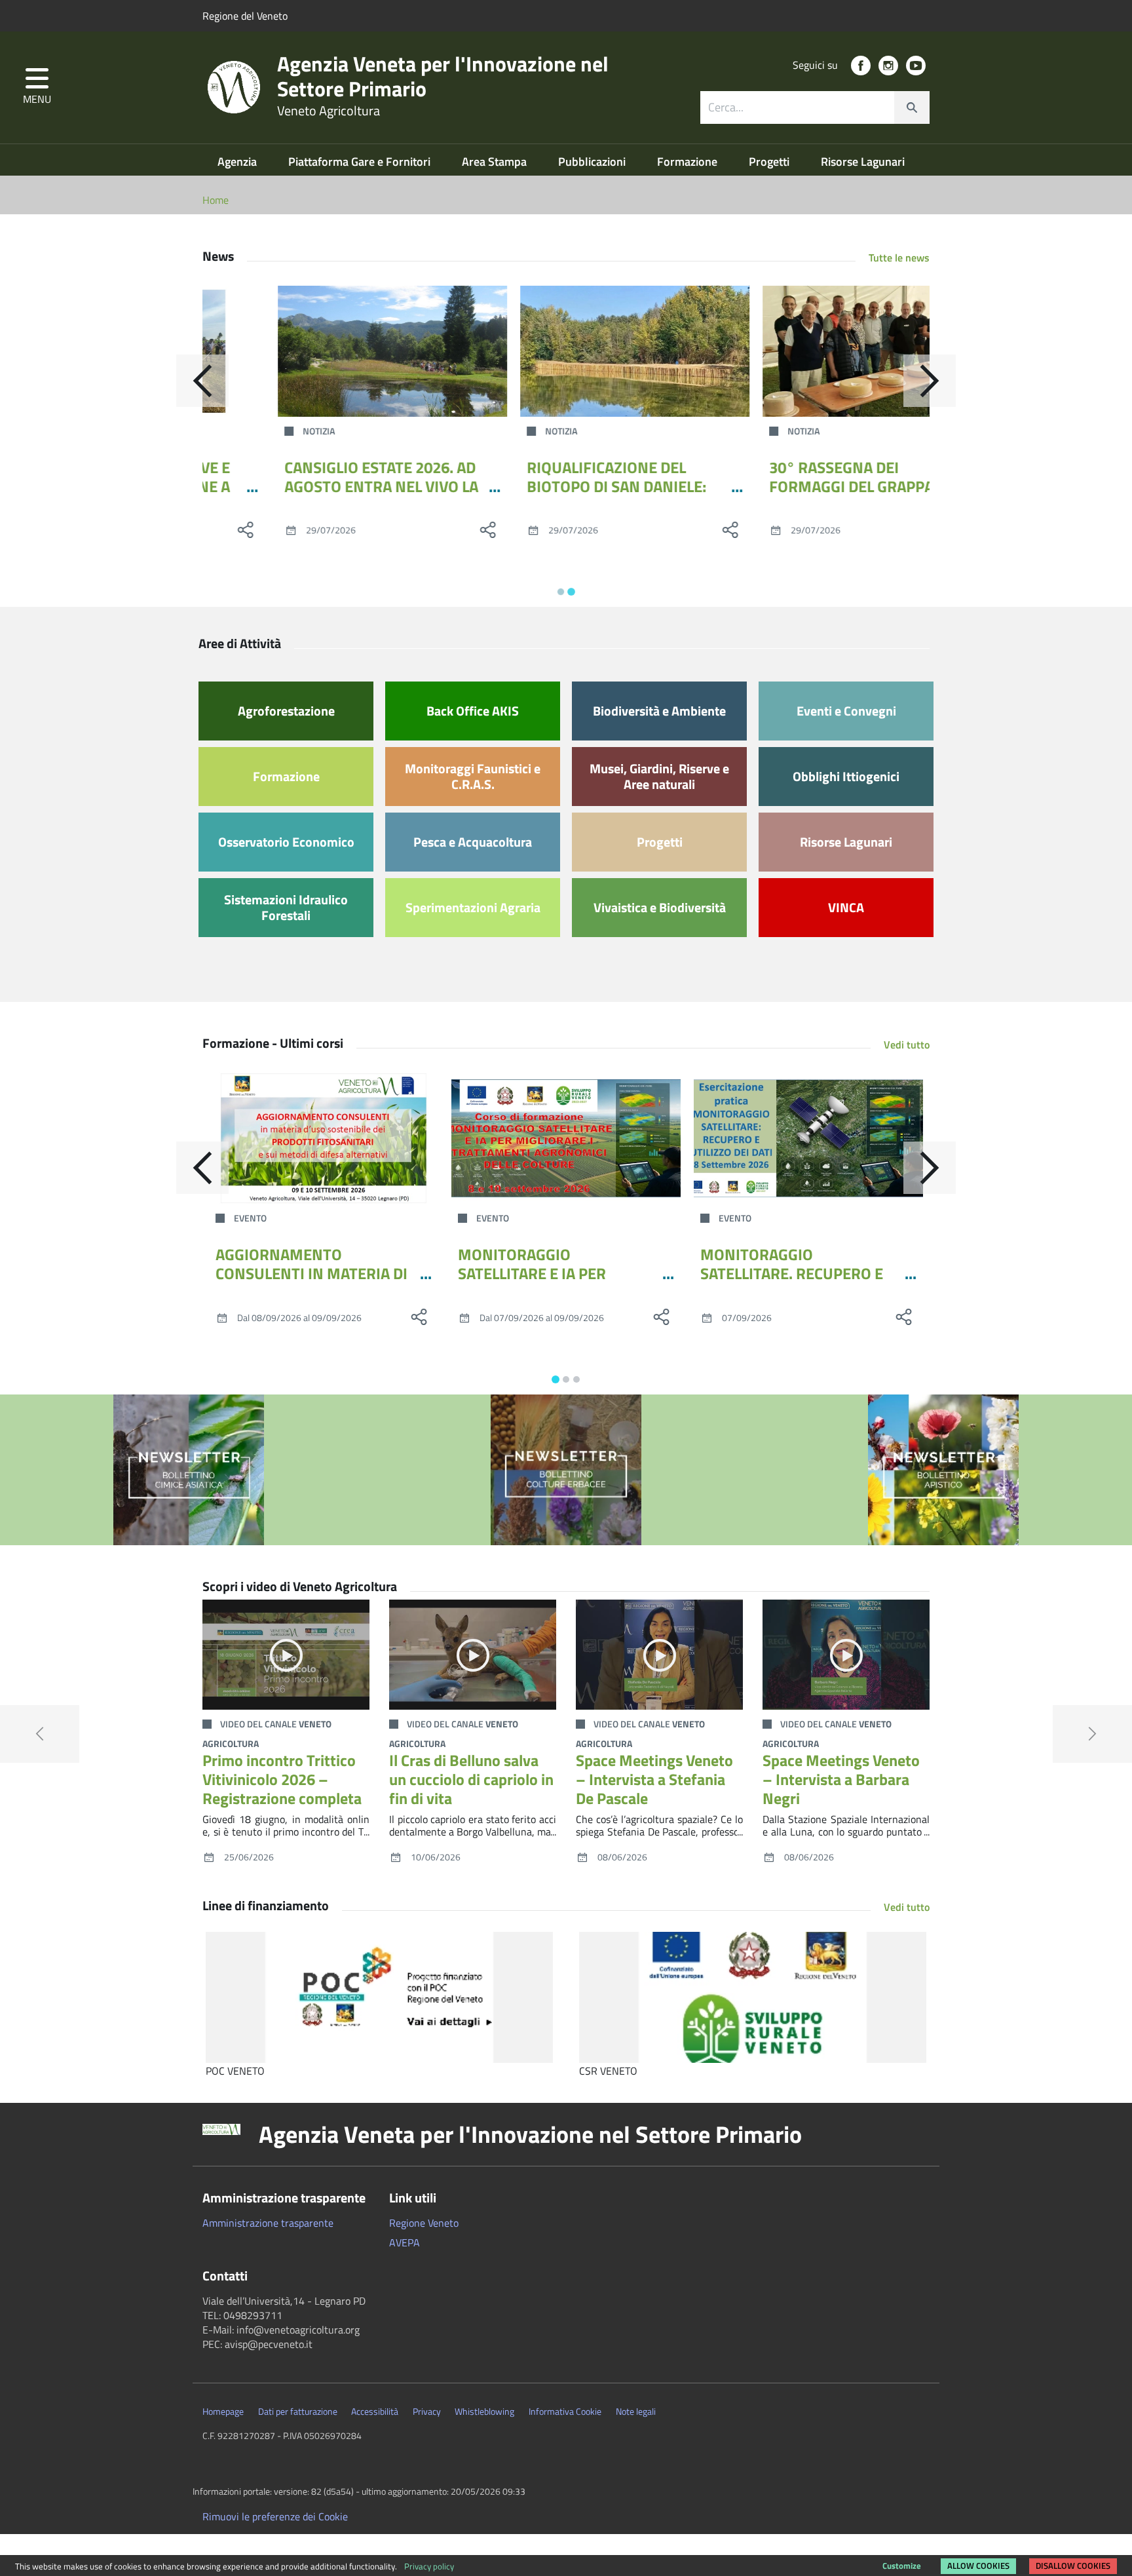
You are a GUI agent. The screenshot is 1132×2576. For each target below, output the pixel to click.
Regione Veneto (424, 2223)
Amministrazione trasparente (268, 2223)
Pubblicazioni (593, 162)
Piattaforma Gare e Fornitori (361, 162)
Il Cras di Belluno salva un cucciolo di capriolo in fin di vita (471, 1779)
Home (216, 200)
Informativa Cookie (565, 2412)
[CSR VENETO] (753, 1997)
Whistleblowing (484, 2412)
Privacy (427, 2412)
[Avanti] (930, 381)
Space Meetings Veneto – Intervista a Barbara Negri (841, 1779)
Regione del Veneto (245, 16)
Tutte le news (899, 258)
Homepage (223, 2412)
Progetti (770, 162)
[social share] (419, 529)
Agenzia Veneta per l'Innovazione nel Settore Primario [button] (530, 2134)
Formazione (689, 162)
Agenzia (238, 162)
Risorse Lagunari (863, 162)
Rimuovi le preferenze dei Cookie (275, 2516)
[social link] (861, 66)
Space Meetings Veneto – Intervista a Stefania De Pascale (654, 1779)
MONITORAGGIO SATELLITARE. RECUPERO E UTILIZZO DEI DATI (792, 1273)
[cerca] (912, 107)
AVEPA (405, 2242)
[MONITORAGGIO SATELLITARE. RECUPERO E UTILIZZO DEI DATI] (808, 1138)
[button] (37, 87)
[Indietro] (202, 381)
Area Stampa (496, 162)
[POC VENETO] (379, 1997)
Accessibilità (375, 2412)
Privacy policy (429, 2566)
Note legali (636, 2412)
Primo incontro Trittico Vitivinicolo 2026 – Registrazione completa (282, 1779)
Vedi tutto (907, 1045)
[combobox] (815, 107)
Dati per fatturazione (298, 2412)
